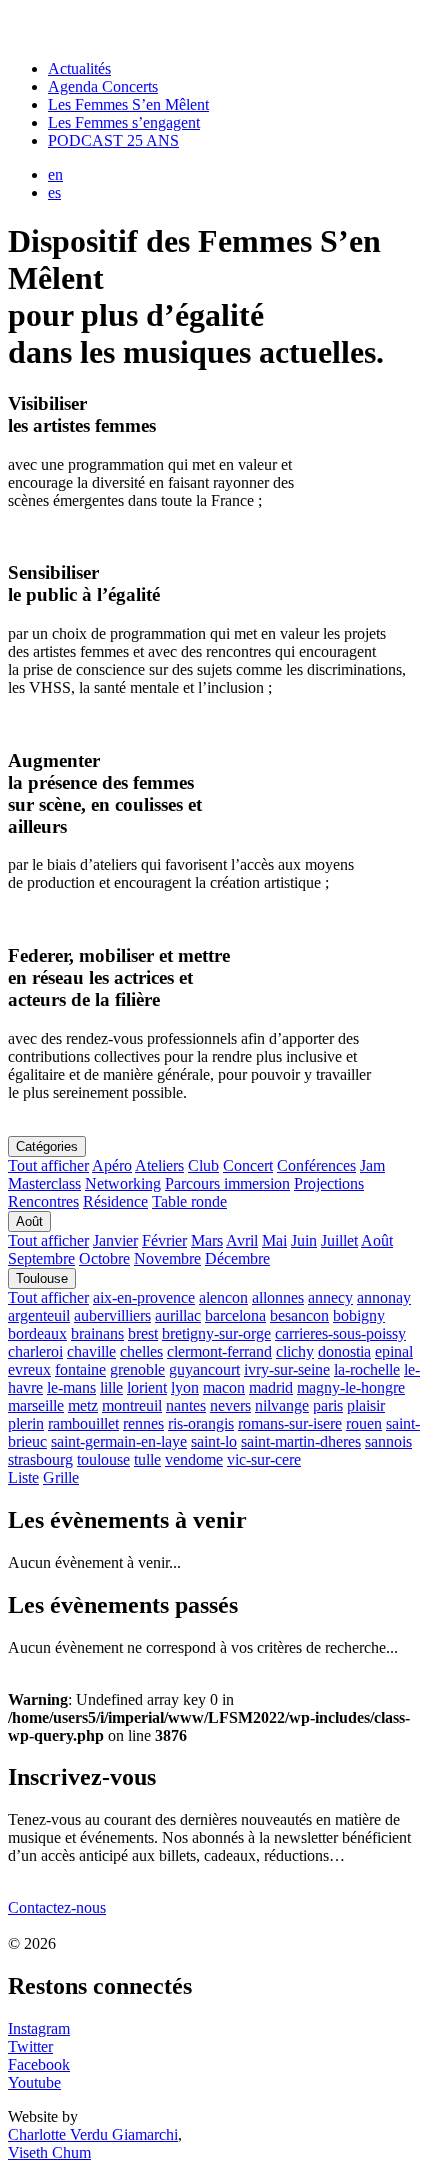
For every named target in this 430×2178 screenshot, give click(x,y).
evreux (29, 1369)
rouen (364, 1423)
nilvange (282, 1405)
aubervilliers (112, 1315)
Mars (207, 1240)
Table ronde (189, 1201)
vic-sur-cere (264, 1459)
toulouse (103, 1459)
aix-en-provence (144, 1297)
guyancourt (204, 1369)
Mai (274, 1240)
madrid (271, 1387)
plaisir (366, 1405)
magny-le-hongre (351, 1387)
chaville (91, 1351)
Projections (329, 1183)
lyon (185, 1387)
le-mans (71, 1387)
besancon (299, 1315)
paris (328, 1405)
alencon (223, 1297)
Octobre (104, 1258)
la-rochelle (367, 1369)
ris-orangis (201, 1423)
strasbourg (40, 1459)
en (55, 174)
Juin (304, 1240)
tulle (147, 1459)
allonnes (278, 1297)
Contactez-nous (57, 1907)
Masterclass (44, 1183)
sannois (388, 1441)
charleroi (35, 1351)
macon (224, 1387)
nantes (186, 1405)
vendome (194, 1459)
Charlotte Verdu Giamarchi (93, 2134)
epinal (394, 1351)
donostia (344, 1351)
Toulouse (42, 1278)
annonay (384, 1297)
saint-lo (214, 1441)
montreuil (132, 1405)
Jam (372, 1165)
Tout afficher (48, 1165)
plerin (26, 1423)
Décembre (237, 1258)
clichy (295, 1351)
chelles (141, 1351)
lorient (147, 1387)
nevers (230, 1405)
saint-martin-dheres (301, 1441)
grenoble (137, 1369)
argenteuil (39, 1315)
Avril (242, 1240)
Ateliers (159, 1165)
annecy (330, 1297)
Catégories (47, 1146)
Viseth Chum (49, 2152)
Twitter (30, 2046)
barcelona (235, 1315)
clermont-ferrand (219, 1351)
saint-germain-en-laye (119, 1441)
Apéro (112, 1165)
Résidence (115, 1201)
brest (143, 1333)
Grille (61, 1477)
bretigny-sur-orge (216, 1333)
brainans (97, 1333)
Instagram (39, 2028)
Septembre (41, 1258)
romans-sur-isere (290, 1423)
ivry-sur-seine (287, 1369)
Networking (123, 1183)
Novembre (167, 1258)
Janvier (115, 1240)
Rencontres (43, 1201)
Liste (23, 1477)
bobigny (359, 1315)
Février (164, 1240)
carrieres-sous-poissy (340, 1333)
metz (83, 1405)
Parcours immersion (227, 1183)
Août (29, 1221)
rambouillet (83, 1423)
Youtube (34, 2082)
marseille (36, 1405)
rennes (143, 1423)
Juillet (339, 1240)
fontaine (80, 1369)
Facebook (39, 2064)
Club (203, 1165)
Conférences (316, 1165)
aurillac (178, 1315)
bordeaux (37, 1333)
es (54, 192)
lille (111, 1387)
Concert (248, 1165)
